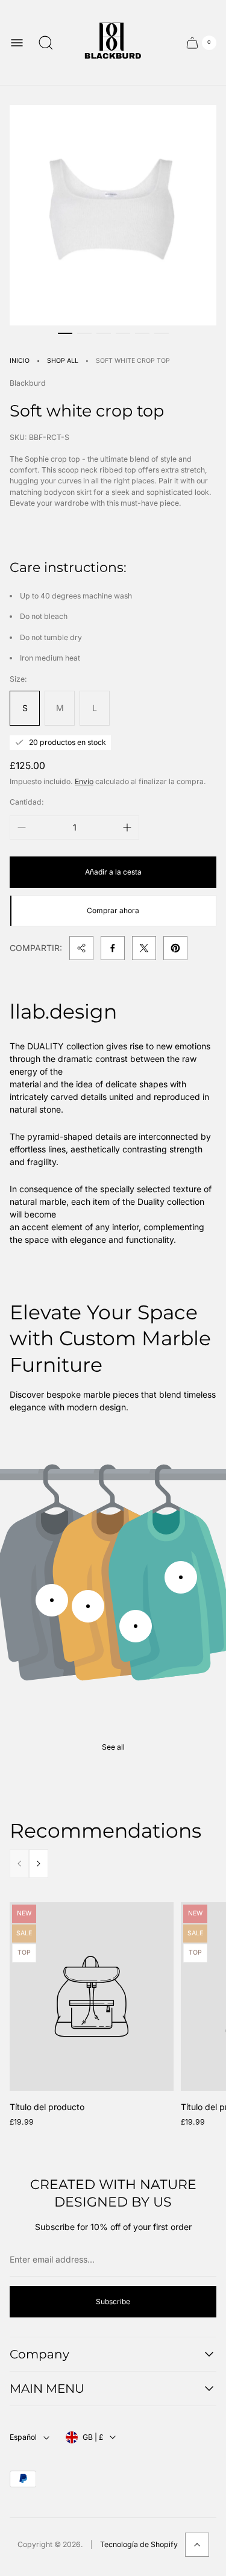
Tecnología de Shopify (139, 2544)
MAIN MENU (47, 2389)
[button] (65, 333)
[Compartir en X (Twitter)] (144, 948)
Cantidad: (27, 802)
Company (39, 2354)
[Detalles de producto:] (52, 1600)
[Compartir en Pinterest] (175, 948)
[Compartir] (81, 948)
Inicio (20, 361)
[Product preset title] (92, 1996)
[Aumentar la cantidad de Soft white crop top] (127, 828)
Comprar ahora (113, 910)
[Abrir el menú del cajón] (17, 43)
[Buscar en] (46, 43)
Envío (84, 781)
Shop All (63, 361)
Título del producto (47, 2107)
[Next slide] (39, 1864)
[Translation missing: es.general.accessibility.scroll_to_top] (197, 2545)
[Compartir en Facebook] (113, 948)
